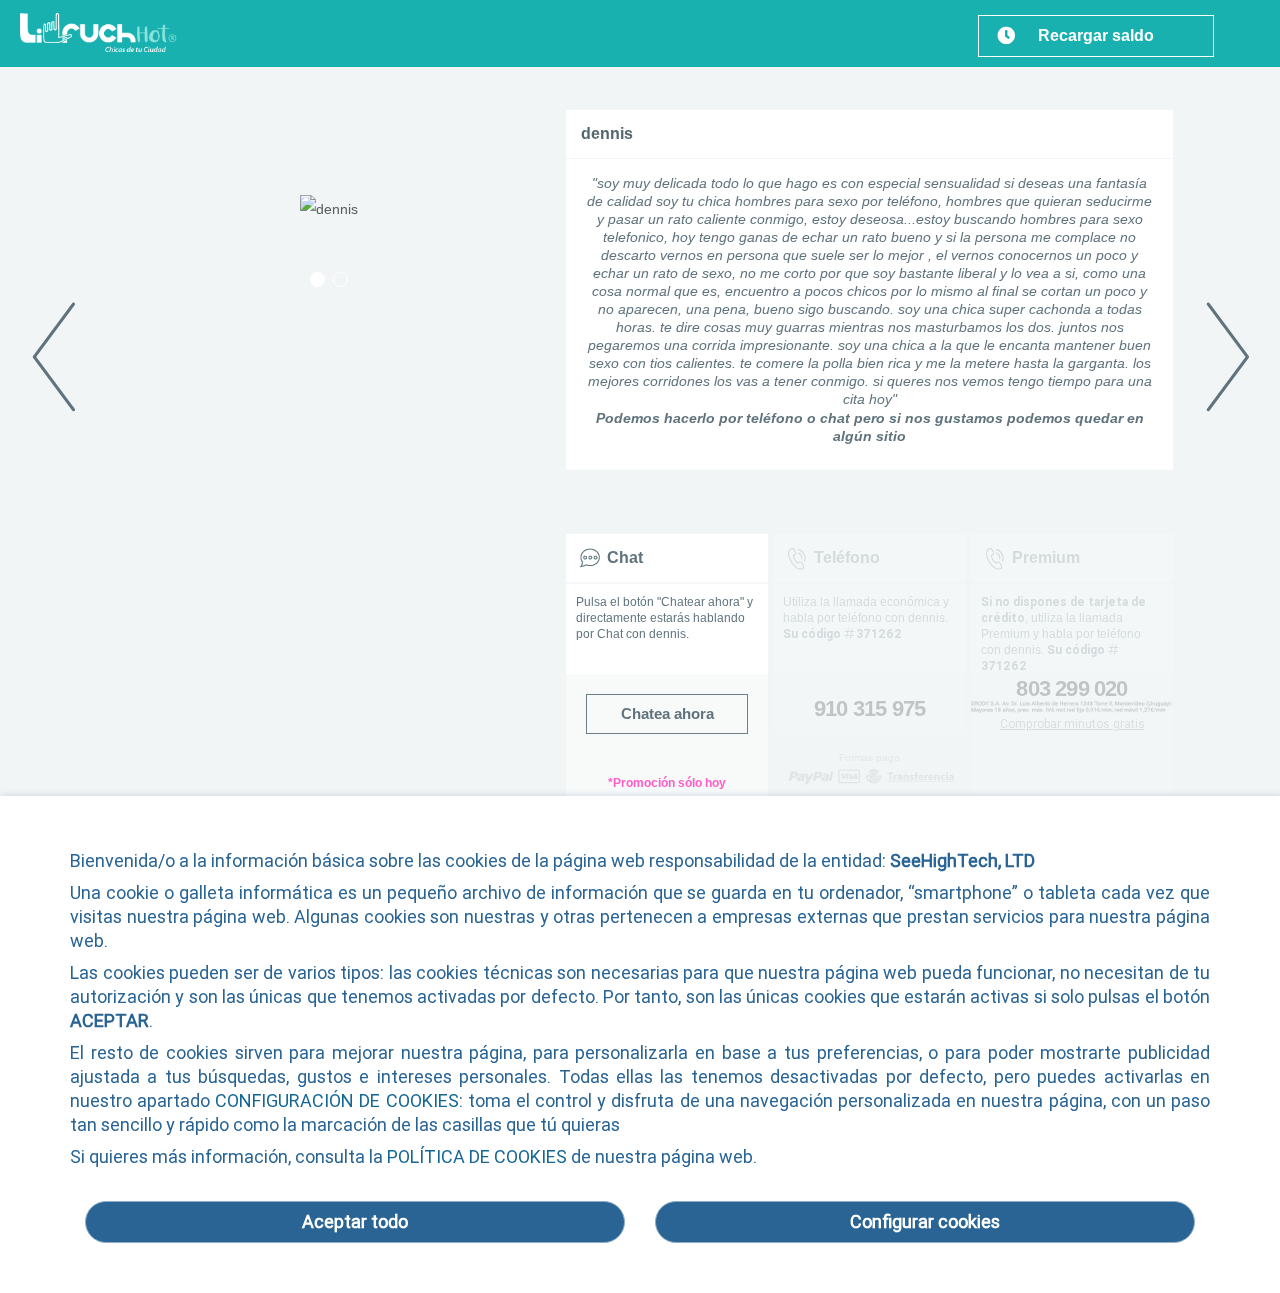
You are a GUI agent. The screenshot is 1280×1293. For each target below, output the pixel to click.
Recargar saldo (1096, 35)
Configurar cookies (925, 1221)
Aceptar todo (355, 1221)
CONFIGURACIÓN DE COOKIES (336, 1100)
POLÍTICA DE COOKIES (477, 1156)
